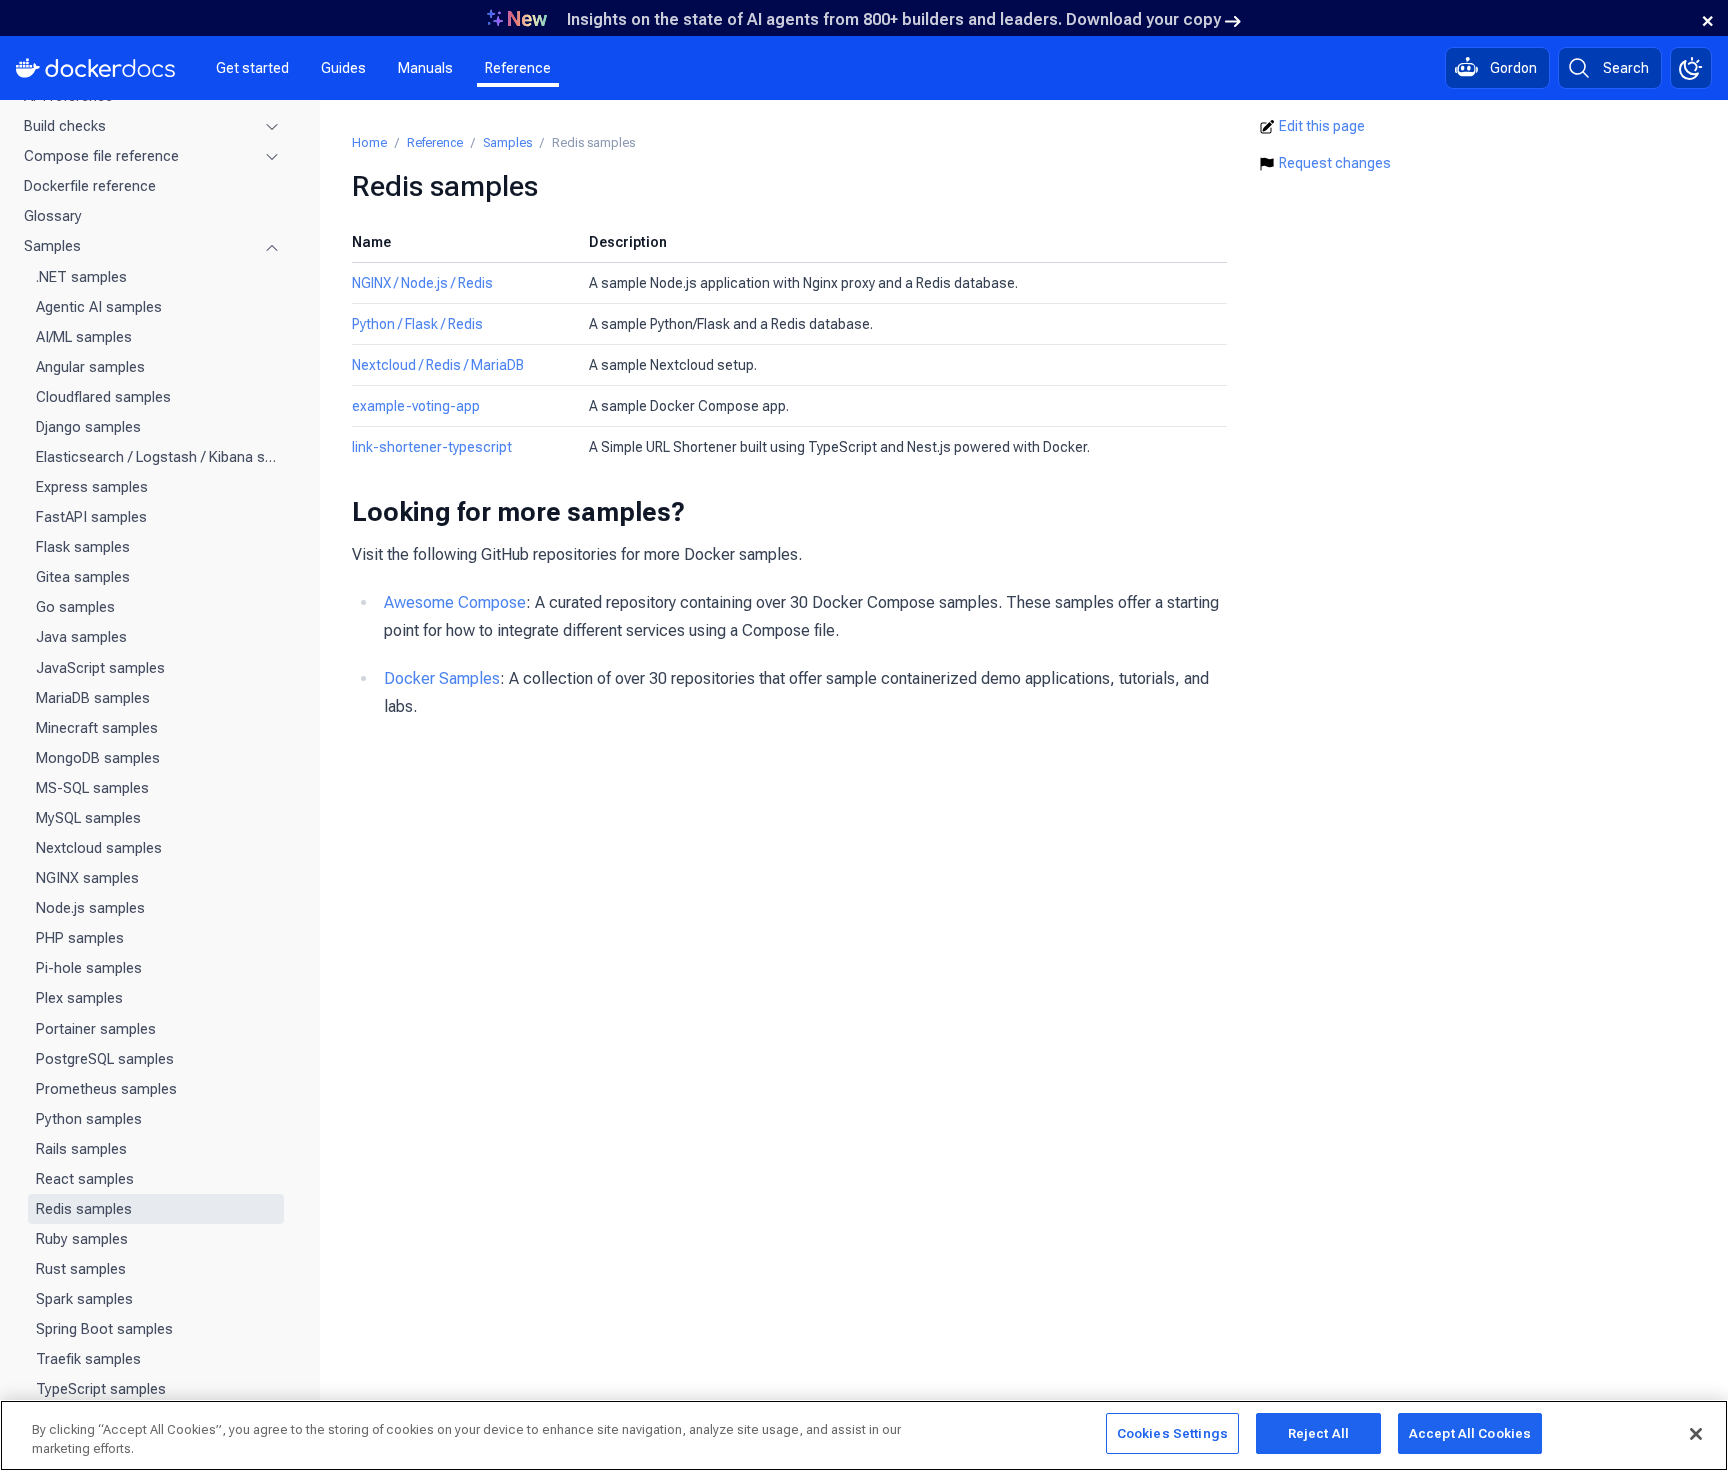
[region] (864, 1435)
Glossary (53, 216)
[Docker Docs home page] (96, 68)
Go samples (75, 607)
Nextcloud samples (99, 848)
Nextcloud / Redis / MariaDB (438, 365)
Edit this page (1322, 126)
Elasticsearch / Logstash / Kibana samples (156, 457)
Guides (343, 68)
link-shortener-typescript (432, 447)
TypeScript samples (101, 1389)
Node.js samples (90, 908)
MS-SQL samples (92, 788)
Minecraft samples (97, 728)
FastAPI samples (91, 517)
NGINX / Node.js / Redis (422, 283)
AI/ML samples (84, 337)
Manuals (425, 68)
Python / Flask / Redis (417, 324)
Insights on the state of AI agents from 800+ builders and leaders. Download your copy (894, 19)
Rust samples (81, 1269)
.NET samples (81, 277)
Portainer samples (96, 1029)
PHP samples (80, 938)
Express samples (92, 487)
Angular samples (90, 367)
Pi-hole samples (89, 968)
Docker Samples (442, 678)
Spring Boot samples (104, 1329)
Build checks (65, 126)
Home (369, 142)
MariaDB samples (93, 698)
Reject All (1318, 1433)
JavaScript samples (100, 668)
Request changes (1335, 163)
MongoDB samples (98, 758)
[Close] (1696, 1434)
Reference (518, 68)
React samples (85, 1179)
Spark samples (84, 1299)
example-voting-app (416, 406)
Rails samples (81, 1149)
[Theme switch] (1691, 68)
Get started (252, 68)
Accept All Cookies (1470, 1433)
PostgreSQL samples (105, 1059)
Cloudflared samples (103, 397)
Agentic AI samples (99, 307)
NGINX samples (87, 878)
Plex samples (79, 998)
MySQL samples (88, 818)
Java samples (81, 637)
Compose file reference (101, 156)
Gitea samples (83, 577)
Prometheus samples (106, 1089)
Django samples (88, 427)
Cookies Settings (1172, 1433)
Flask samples (83, 547)
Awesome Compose (455, 602)
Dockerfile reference (90, 186)
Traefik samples (88, 1359)
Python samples (89, 1119)
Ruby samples (82, 1239)
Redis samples (84, 1209)
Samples (52, 246)
